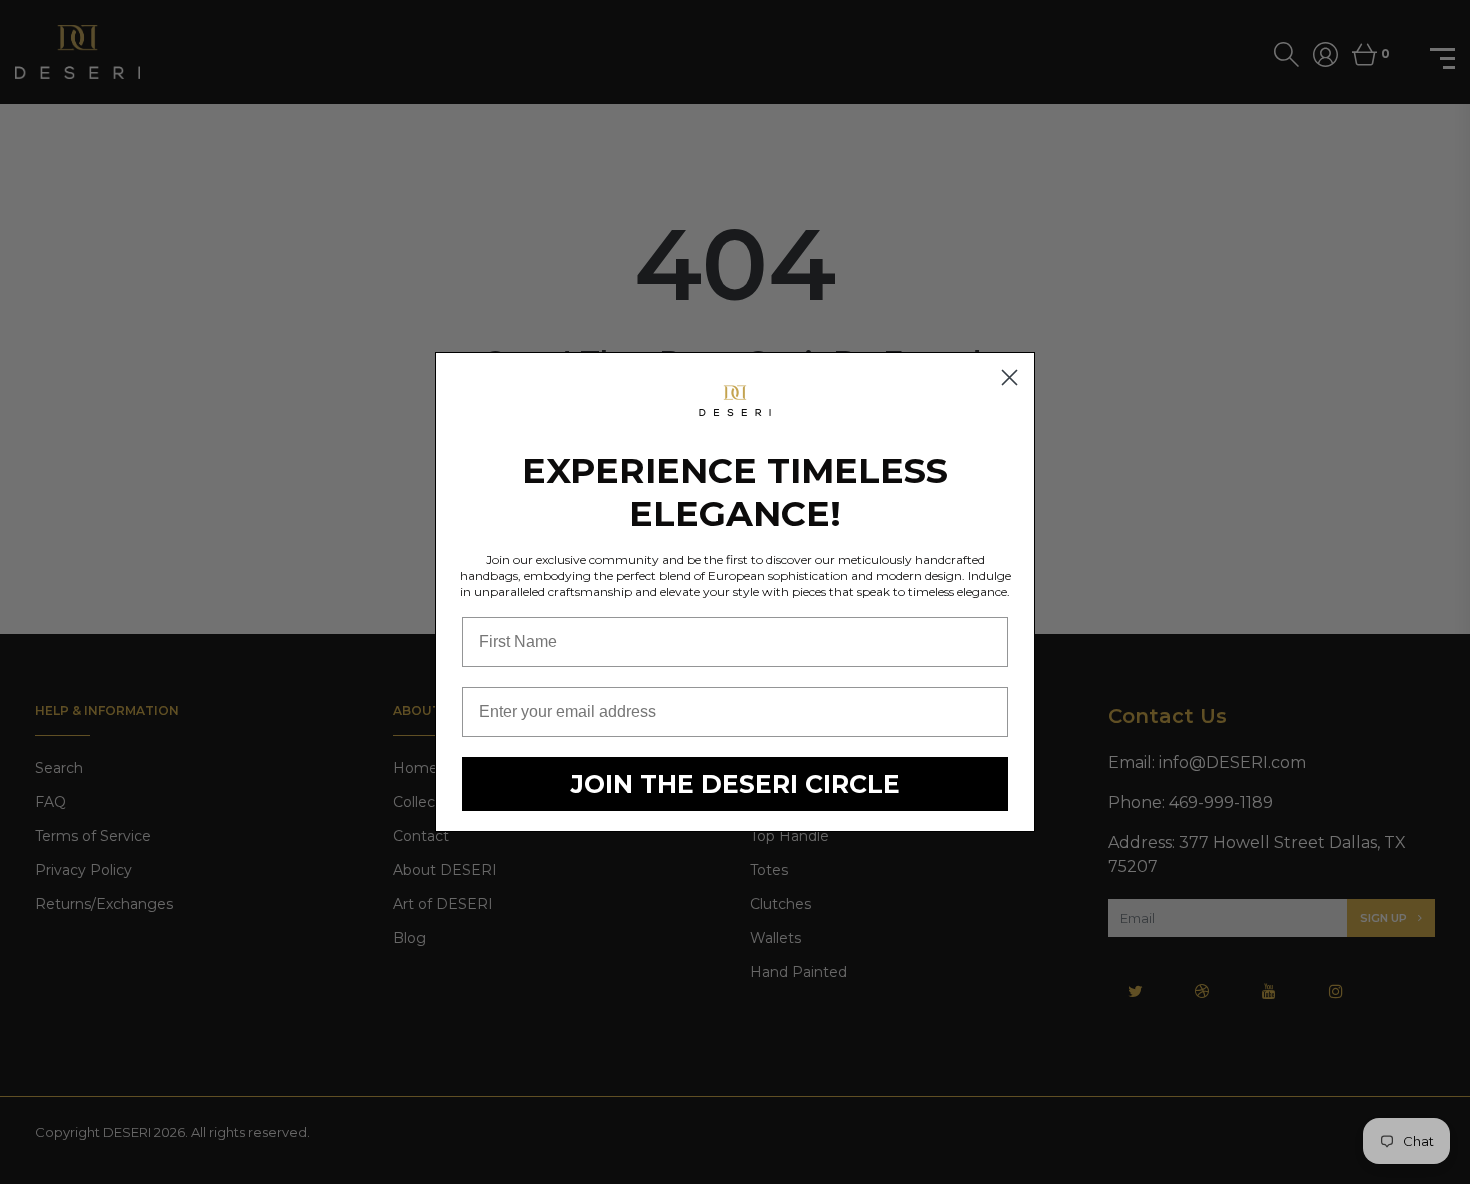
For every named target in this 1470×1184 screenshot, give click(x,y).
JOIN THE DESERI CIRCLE (735, 784)
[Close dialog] (1009, 377)
